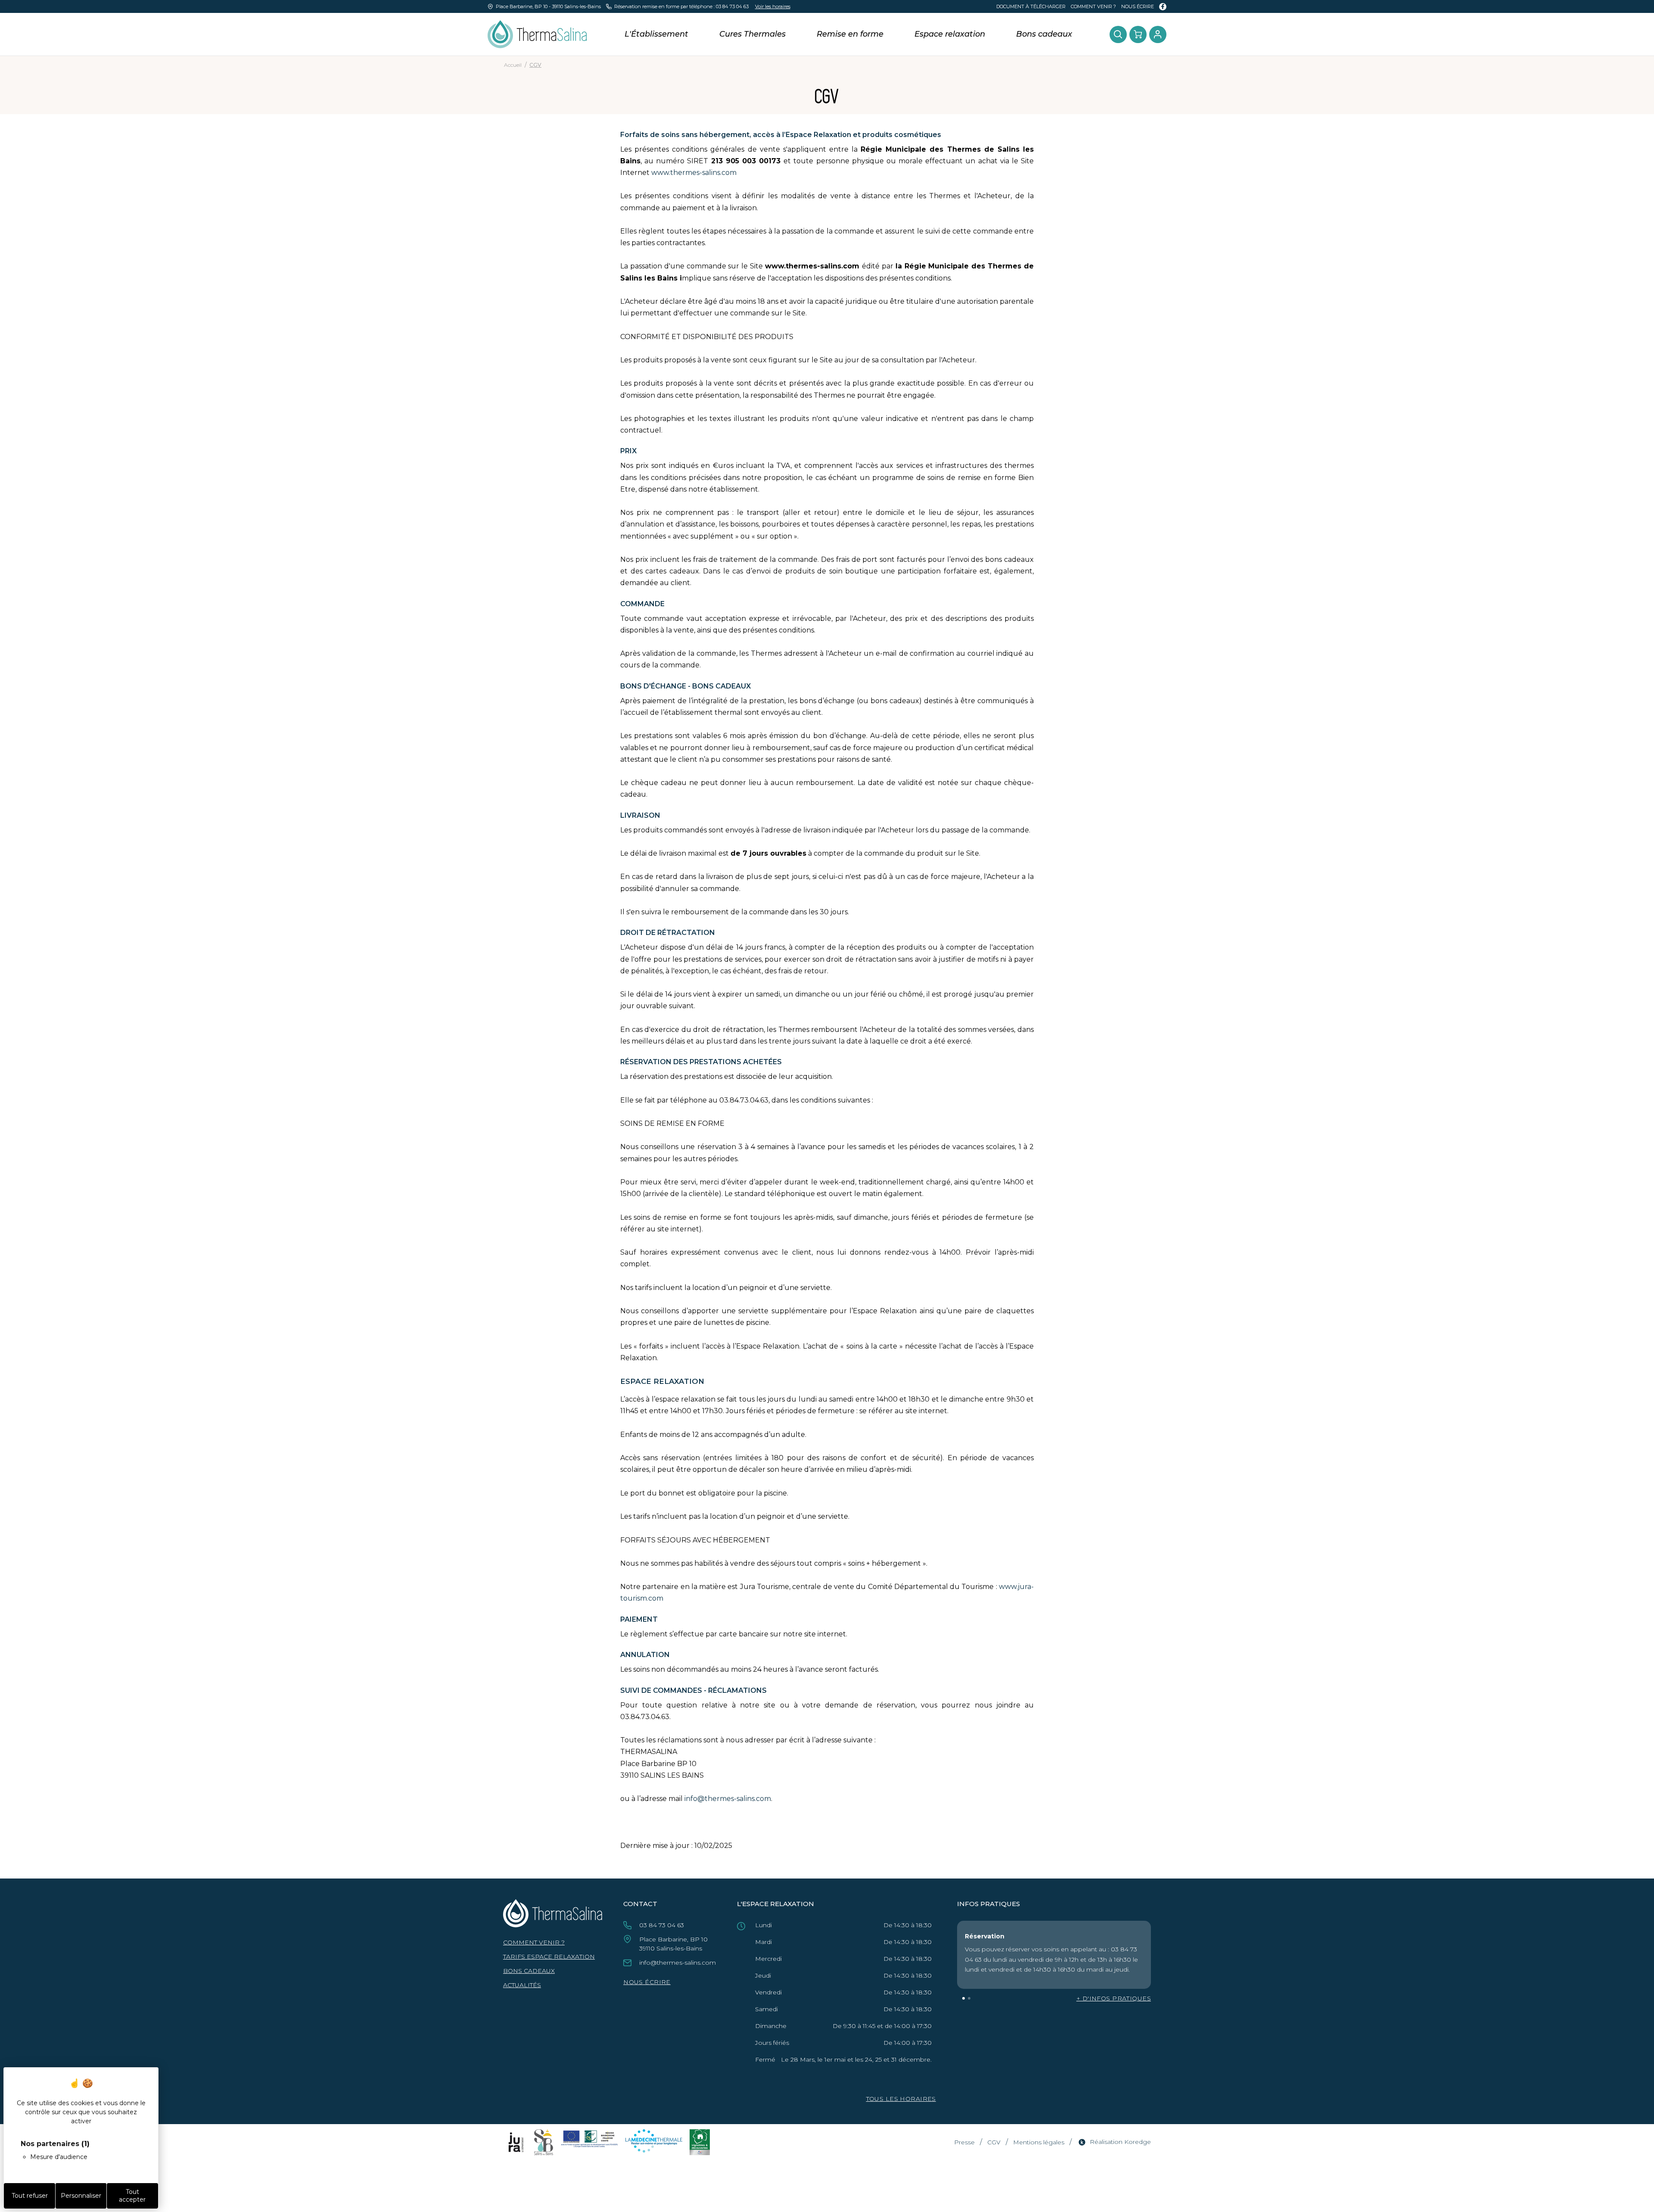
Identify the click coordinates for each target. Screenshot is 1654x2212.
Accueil (513, 65)
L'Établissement (656, 34)
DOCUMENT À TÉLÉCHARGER (1031, 6)
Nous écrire (1138, 6)
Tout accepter (132, 2196)
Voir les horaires (773, 6)
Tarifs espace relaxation (549, 1957)
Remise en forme (850, 34)
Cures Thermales (752, 34)
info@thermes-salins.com (728, 1799)
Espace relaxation (950, 34)
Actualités (522, 1985)
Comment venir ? (1093, 6)
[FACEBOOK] (1163, 7)
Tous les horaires (901, 2099)
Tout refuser (30, 2196)
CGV (994, 2142)
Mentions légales (1039, 2142)
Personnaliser (81, 2196)
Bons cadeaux (1044, 34)
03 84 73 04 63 (732, 6)
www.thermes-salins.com (694, 173)
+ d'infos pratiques (1114, 1998)
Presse (964, 2142)
